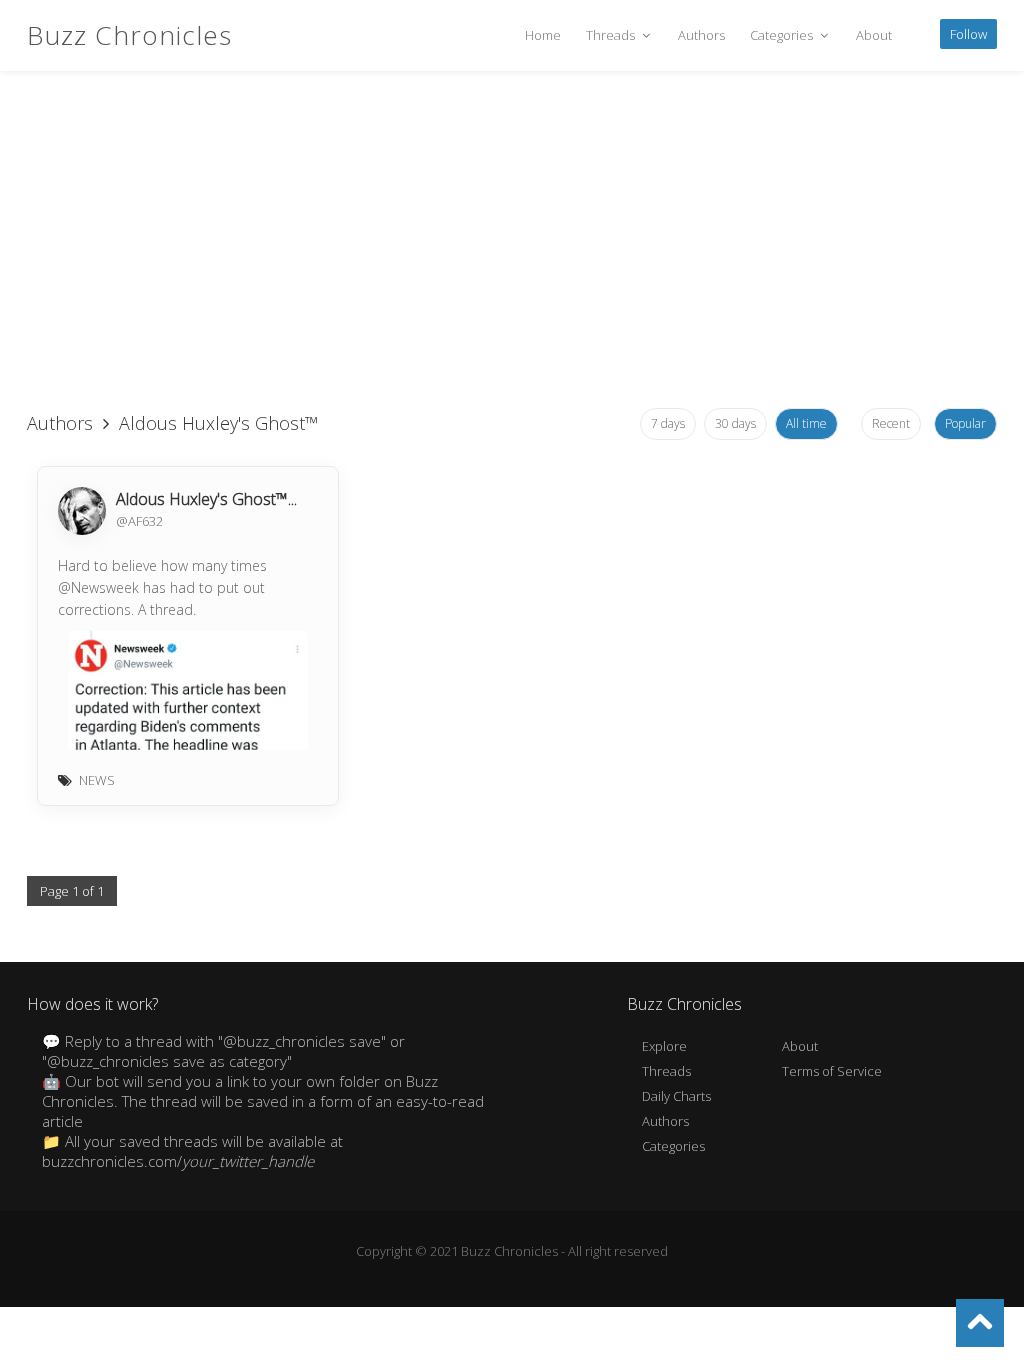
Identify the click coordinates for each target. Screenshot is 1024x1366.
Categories (783, 35)
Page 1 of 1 (72, 891)
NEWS (97, 780)
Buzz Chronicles (129, 35)
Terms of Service (832, 1071)
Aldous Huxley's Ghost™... (206, 499)
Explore (664, 1046)
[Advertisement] (512, 240)
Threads (612, 35)
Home (543, 35)
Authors (701, 35)
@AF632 (139, 521)
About (874, 35)
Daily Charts (676, 1096)
